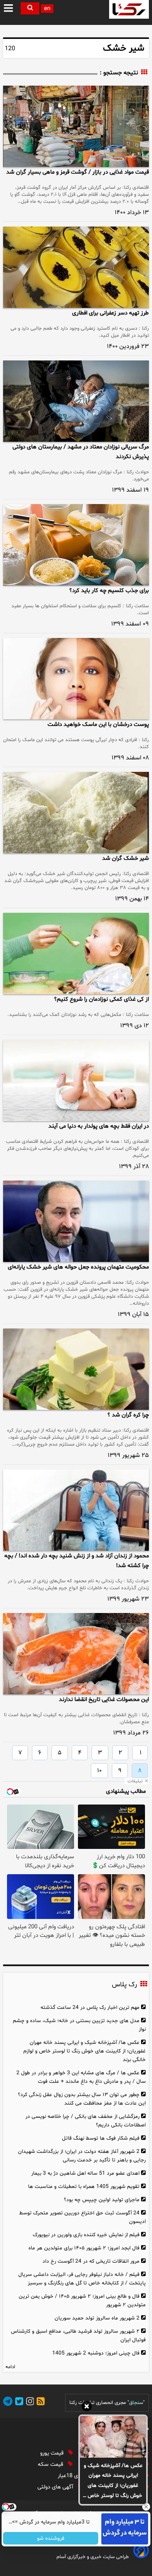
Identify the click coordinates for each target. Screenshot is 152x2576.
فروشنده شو (51, 2538)
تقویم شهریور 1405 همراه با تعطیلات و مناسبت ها (84, 2187)
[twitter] (18, 2403)
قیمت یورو (53, 2453)
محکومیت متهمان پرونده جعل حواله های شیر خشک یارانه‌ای (78, 1267)
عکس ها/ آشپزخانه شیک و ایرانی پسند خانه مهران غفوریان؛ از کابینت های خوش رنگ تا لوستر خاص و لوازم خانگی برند (113, 2481)
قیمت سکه (51, 2464)
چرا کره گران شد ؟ (128, 1415)
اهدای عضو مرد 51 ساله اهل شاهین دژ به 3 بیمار (85, 2173)
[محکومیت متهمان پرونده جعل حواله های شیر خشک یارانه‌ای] (76, 1221)
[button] (9, 9)
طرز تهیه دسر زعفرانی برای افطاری (110, 313)
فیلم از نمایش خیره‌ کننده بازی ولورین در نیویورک (86, 2235)
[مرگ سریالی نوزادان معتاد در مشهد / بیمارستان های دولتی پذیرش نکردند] (76, 401)
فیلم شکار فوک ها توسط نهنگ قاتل (101, 2138)
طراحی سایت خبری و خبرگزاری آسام (93, 2557)
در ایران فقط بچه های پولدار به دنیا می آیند (99, 1126)
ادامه (10, 2367)
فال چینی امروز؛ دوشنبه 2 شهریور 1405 (96, 2353)
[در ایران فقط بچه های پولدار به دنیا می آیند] (76, 1080)
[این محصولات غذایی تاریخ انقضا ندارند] (76, 1654)
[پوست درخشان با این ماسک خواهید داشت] (76, 679)
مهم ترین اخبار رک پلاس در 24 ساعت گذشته (90, 2008)
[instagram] (29, 2403)
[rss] (39, 2403)
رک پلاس (124, 1985)
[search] (30, 8)
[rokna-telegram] (8, 2403)
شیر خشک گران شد (125, 858)
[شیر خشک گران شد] (76, 813)
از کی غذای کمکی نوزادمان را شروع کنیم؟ (102, 999)
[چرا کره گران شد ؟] (76, 1369)
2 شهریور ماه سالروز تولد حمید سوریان (97, 2318)
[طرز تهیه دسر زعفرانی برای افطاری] (76, 267)
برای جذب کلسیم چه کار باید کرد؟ (109, 591)
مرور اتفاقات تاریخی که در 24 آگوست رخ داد (91, 2261)
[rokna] (129, 9)
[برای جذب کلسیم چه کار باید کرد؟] (76, 545)
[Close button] (146, 2507)
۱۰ (99, 1771)
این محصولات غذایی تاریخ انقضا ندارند (104, 1700)
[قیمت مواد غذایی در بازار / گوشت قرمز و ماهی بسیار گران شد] (76, 126)
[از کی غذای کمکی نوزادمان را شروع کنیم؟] (76, 953)
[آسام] (140, 2557)
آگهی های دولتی (56, 2487)
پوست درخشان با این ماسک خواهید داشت (98, 725)
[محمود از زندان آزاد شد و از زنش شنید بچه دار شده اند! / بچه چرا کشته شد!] (76, 1510)
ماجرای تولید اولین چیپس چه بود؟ (102, 2200)
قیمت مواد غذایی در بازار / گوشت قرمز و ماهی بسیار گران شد (78, 172)
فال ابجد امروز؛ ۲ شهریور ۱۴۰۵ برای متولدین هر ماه (84, 2248)
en (47, 9)
